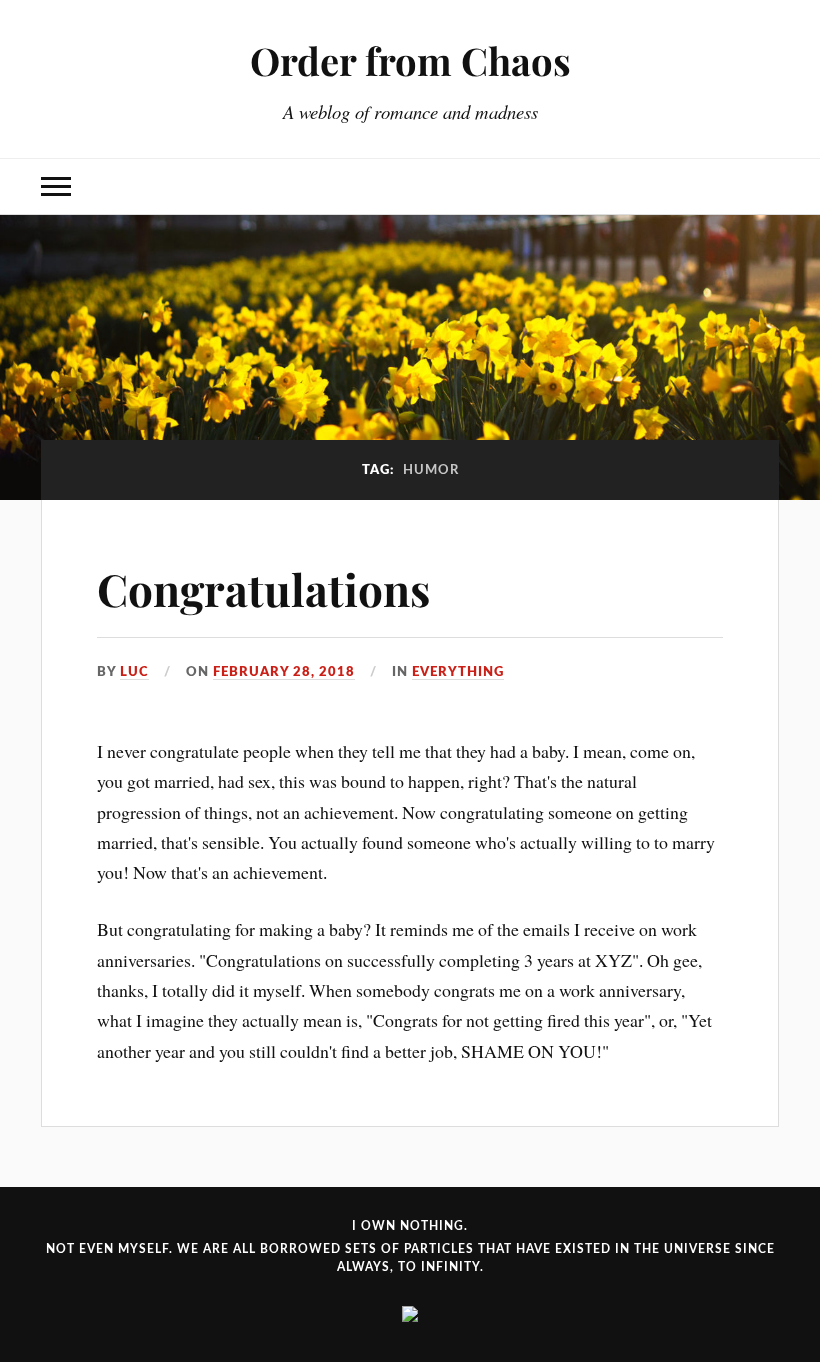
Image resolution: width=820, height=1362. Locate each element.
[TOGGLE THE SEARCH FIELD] (764, 186)
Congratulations (263, 588)
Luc (134, 672)
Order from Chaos (410, 60)
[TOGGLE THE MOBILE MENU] (56, 186)
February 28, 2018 (284, 672)
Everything (458, 672)
